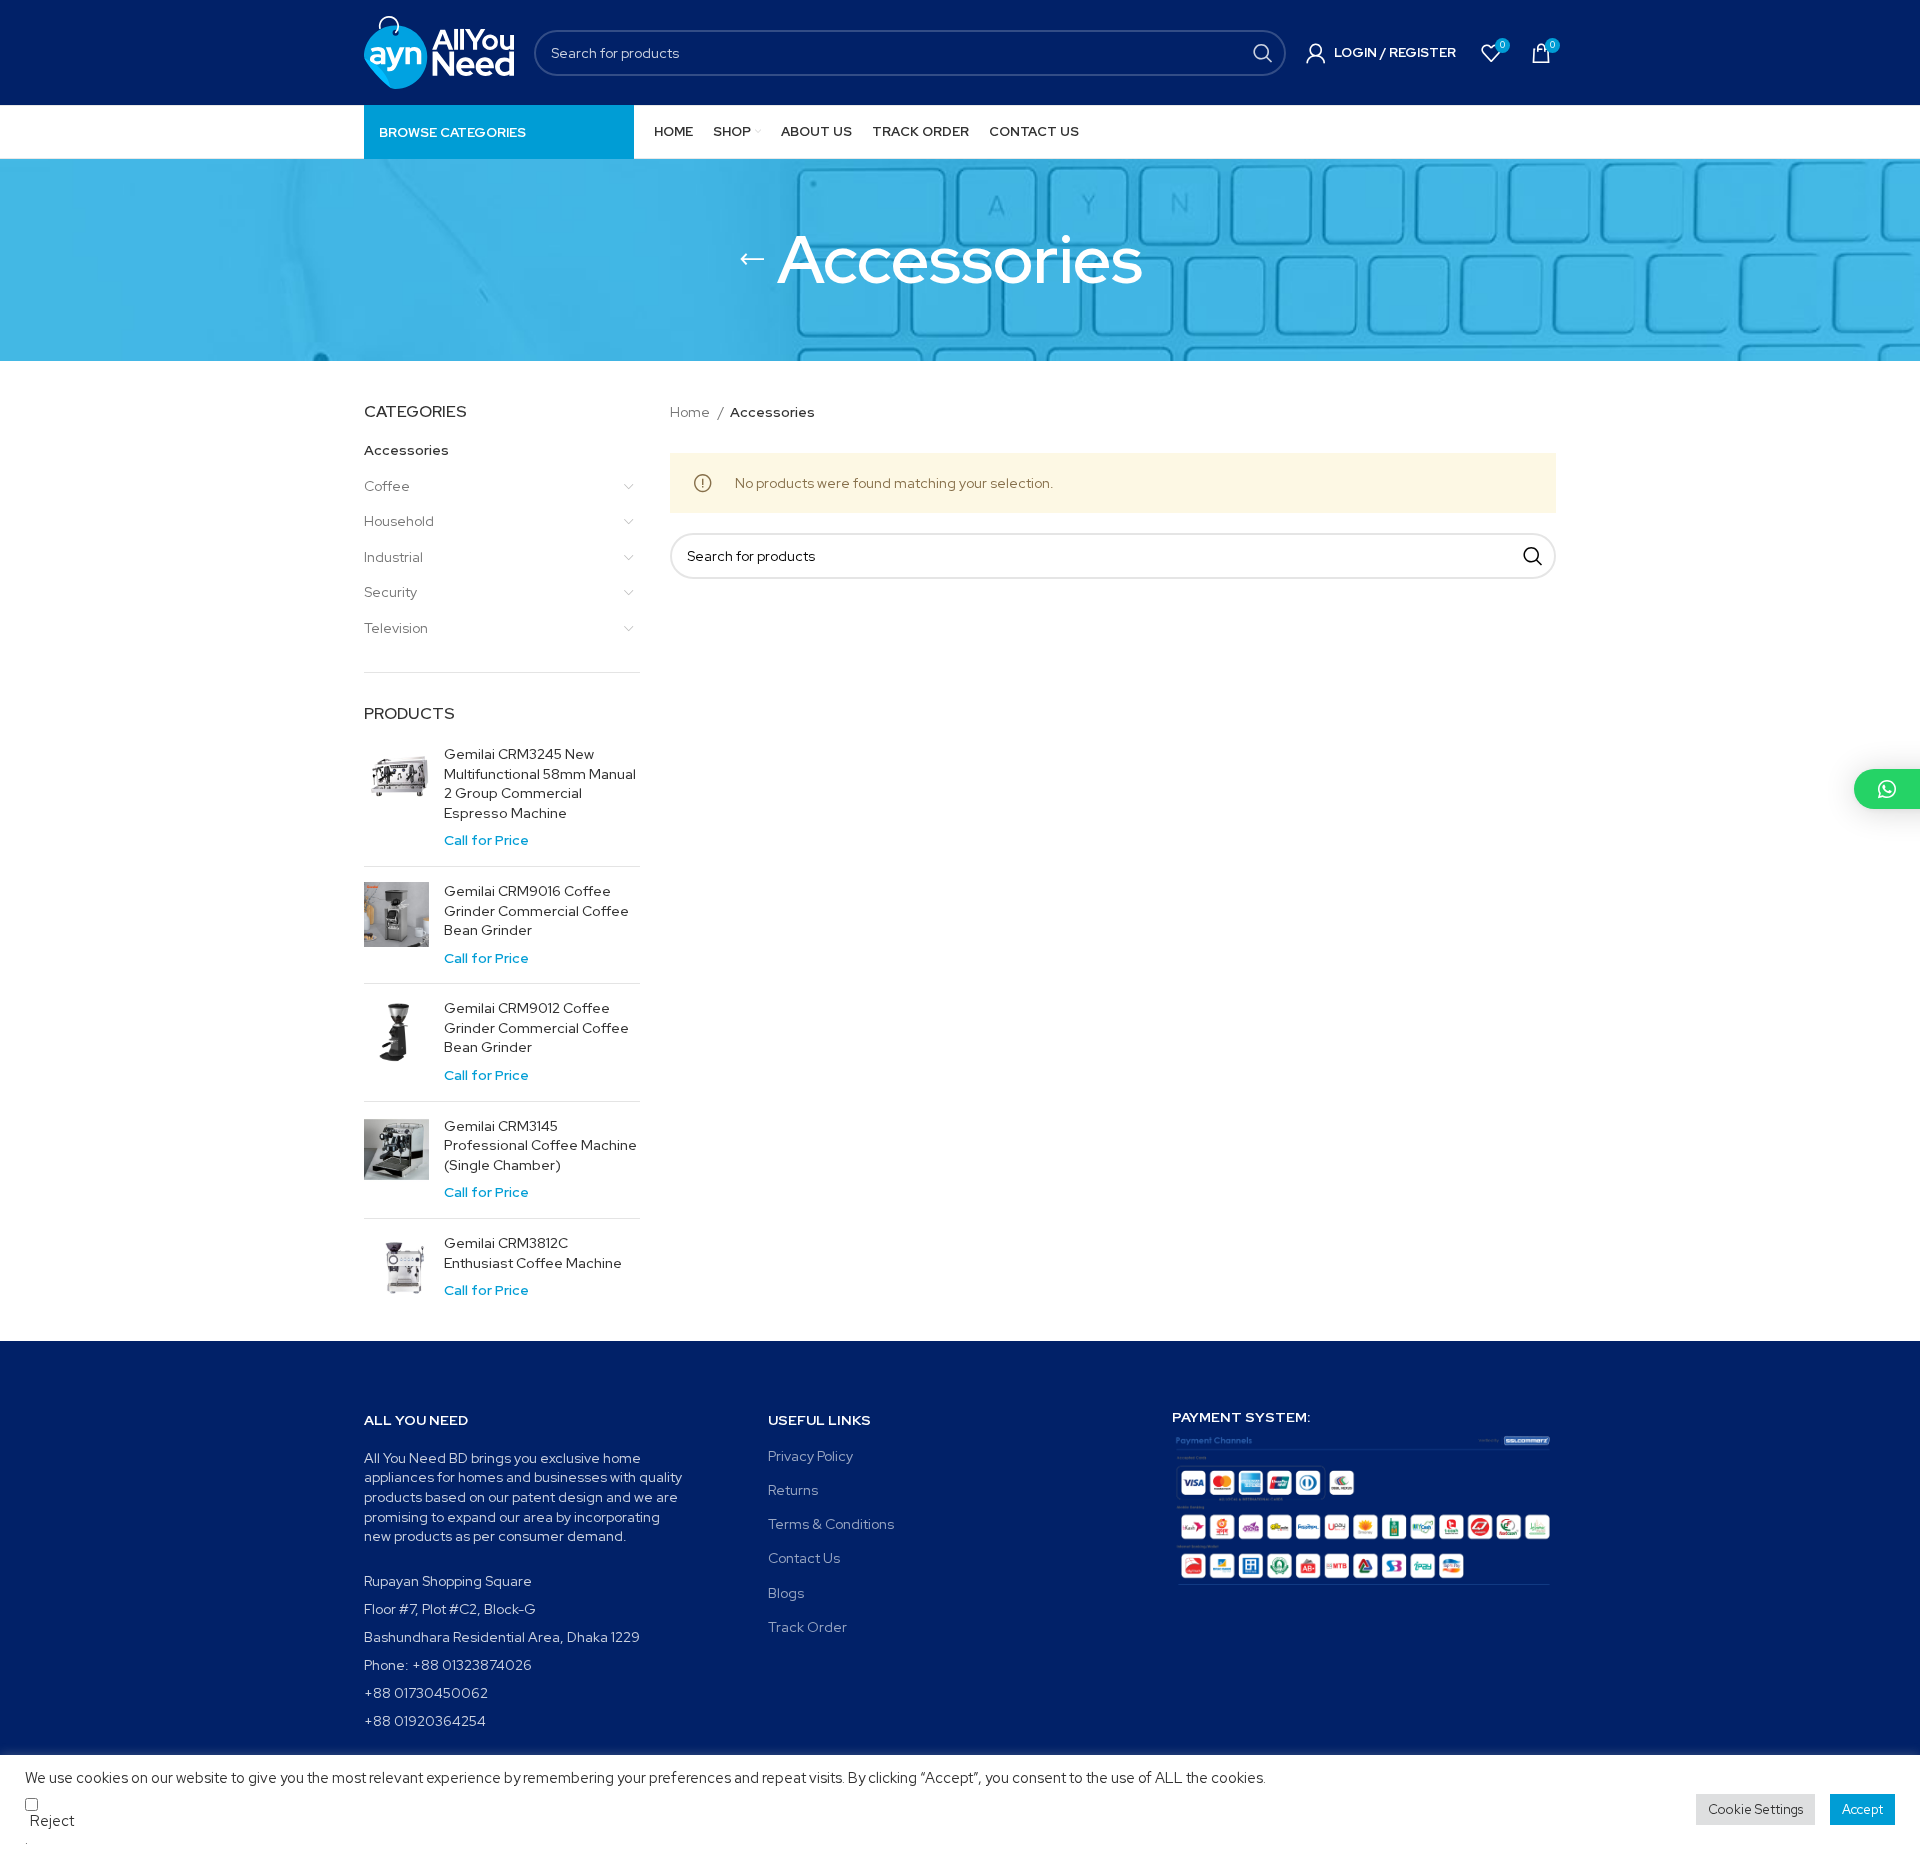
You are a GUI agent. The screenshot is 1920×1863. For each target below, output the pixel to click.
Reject (52, 1821)
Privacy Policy (810, 1456)
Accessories (406, 450)
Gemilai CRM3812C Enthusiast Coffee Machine (533, 1253)
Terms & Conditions (831, 1524)
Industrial (393, 557)
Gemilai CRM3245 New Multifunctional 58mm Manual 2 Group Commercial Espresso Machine (540, 783)
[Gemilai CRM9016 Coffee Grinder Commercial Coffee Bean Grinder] (396, 925)
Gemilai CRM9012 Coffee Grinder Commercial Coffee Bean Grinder (536, 1027)
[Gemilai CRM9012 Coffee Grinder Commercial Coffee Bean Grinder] (396, 1042)
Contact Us (804, 1558)
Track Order (807, 1627)
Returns (793, 1490)
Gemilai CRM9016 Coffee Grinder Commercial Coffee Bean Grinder (536, 910)
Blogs (786, 1593)
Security (390, 592)
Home (691, 412)
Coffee (387, 486)
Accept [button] (1862, 1809)
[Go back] (752, 260)
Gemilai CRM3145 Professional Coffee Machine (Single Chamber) (540, 1145)
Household (399, 521)
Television (396, 628)
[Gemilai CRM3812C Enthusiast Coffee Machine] (396, 1267)
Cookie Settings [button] (1755, 1809)
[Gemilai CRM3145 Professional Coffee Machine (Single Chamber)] (396, 1160)
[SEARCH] (1263, 53)
